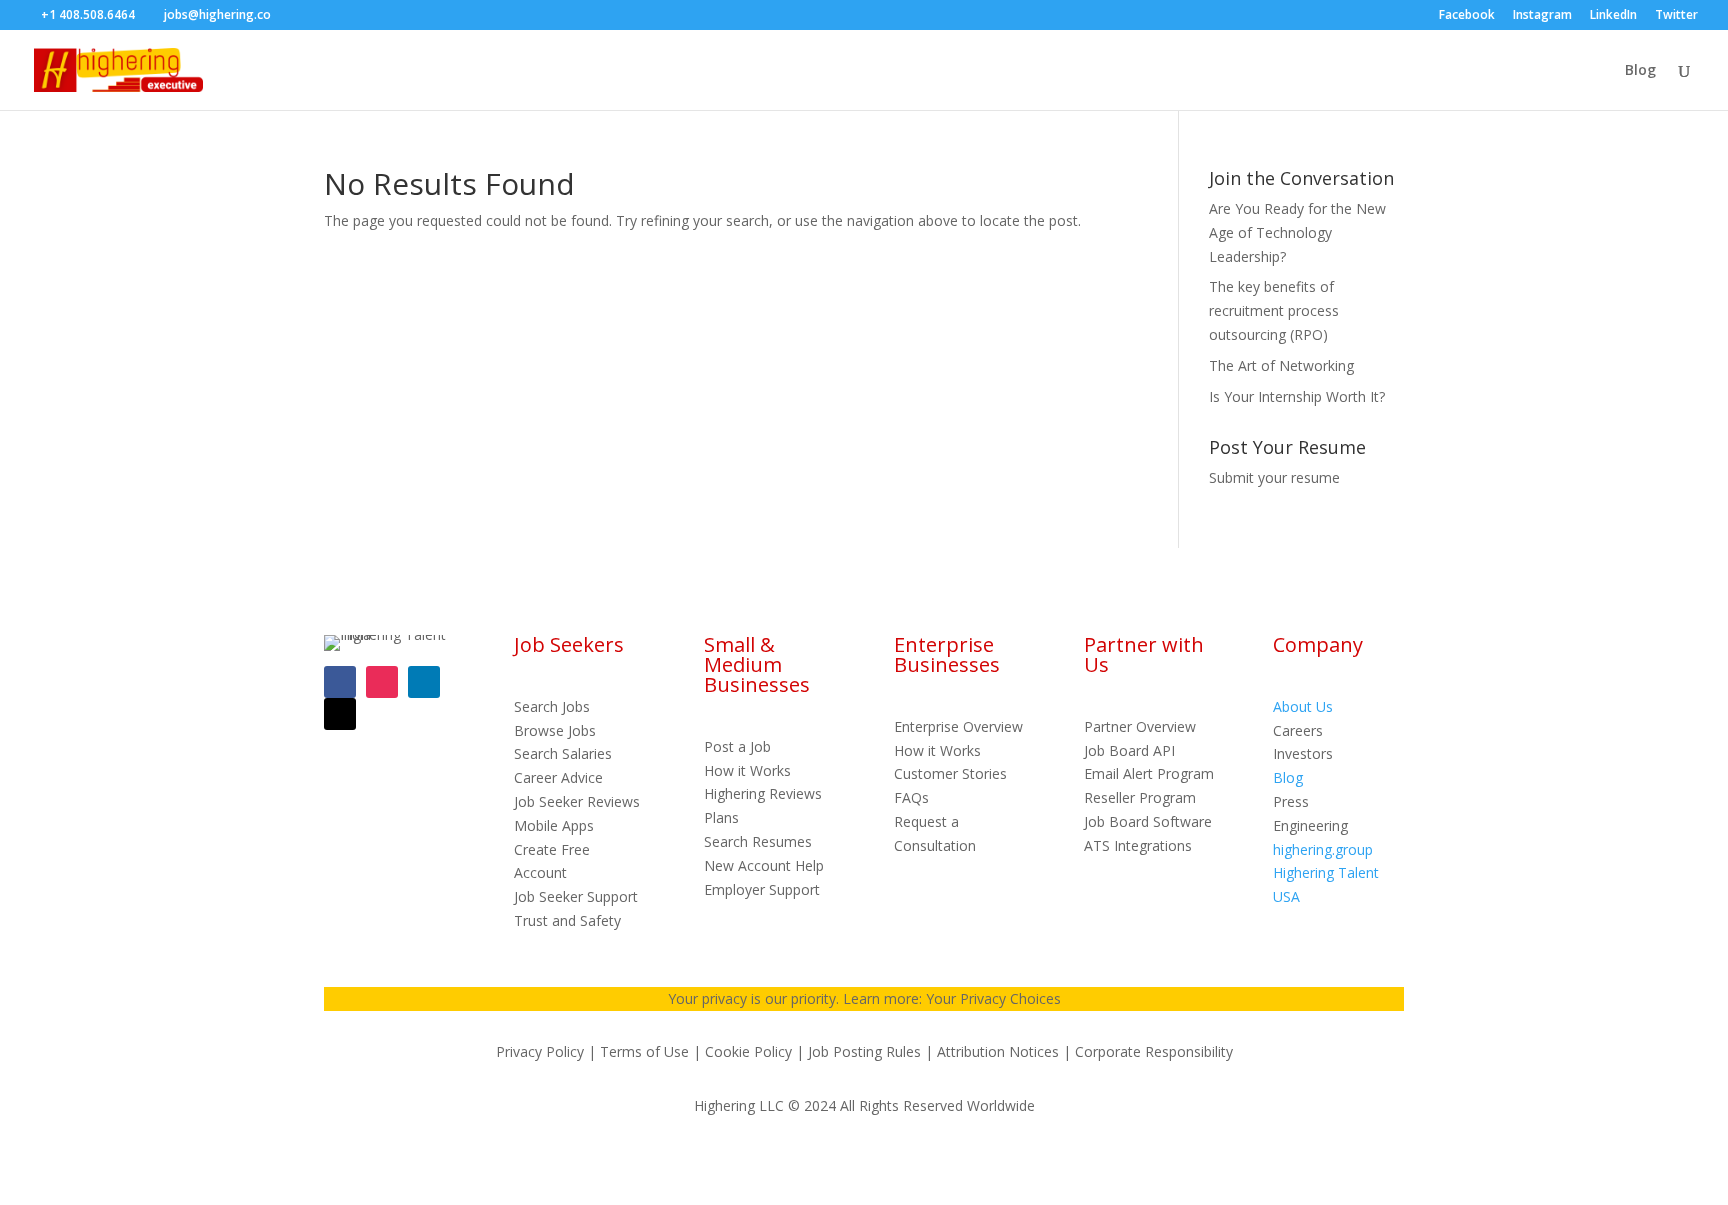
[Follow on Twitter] (340, 714)
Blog (1640, 71)
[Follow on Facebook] (340, 682)
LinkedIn (1613, 16)
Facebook (1467, 16)
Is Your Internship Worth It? (1297, 396)
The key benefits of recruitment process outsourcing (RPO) (1274, 310)
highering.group (1323, 849)
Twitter (1676, 16)
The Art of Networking (1281, 365)
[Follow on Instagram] (382, 682)
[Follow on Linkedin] (424, 682)
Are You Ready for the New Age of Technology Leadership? (1297, 232)
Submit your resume (1274, 477)
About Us (1303, 706)
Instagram (1542, 16)
